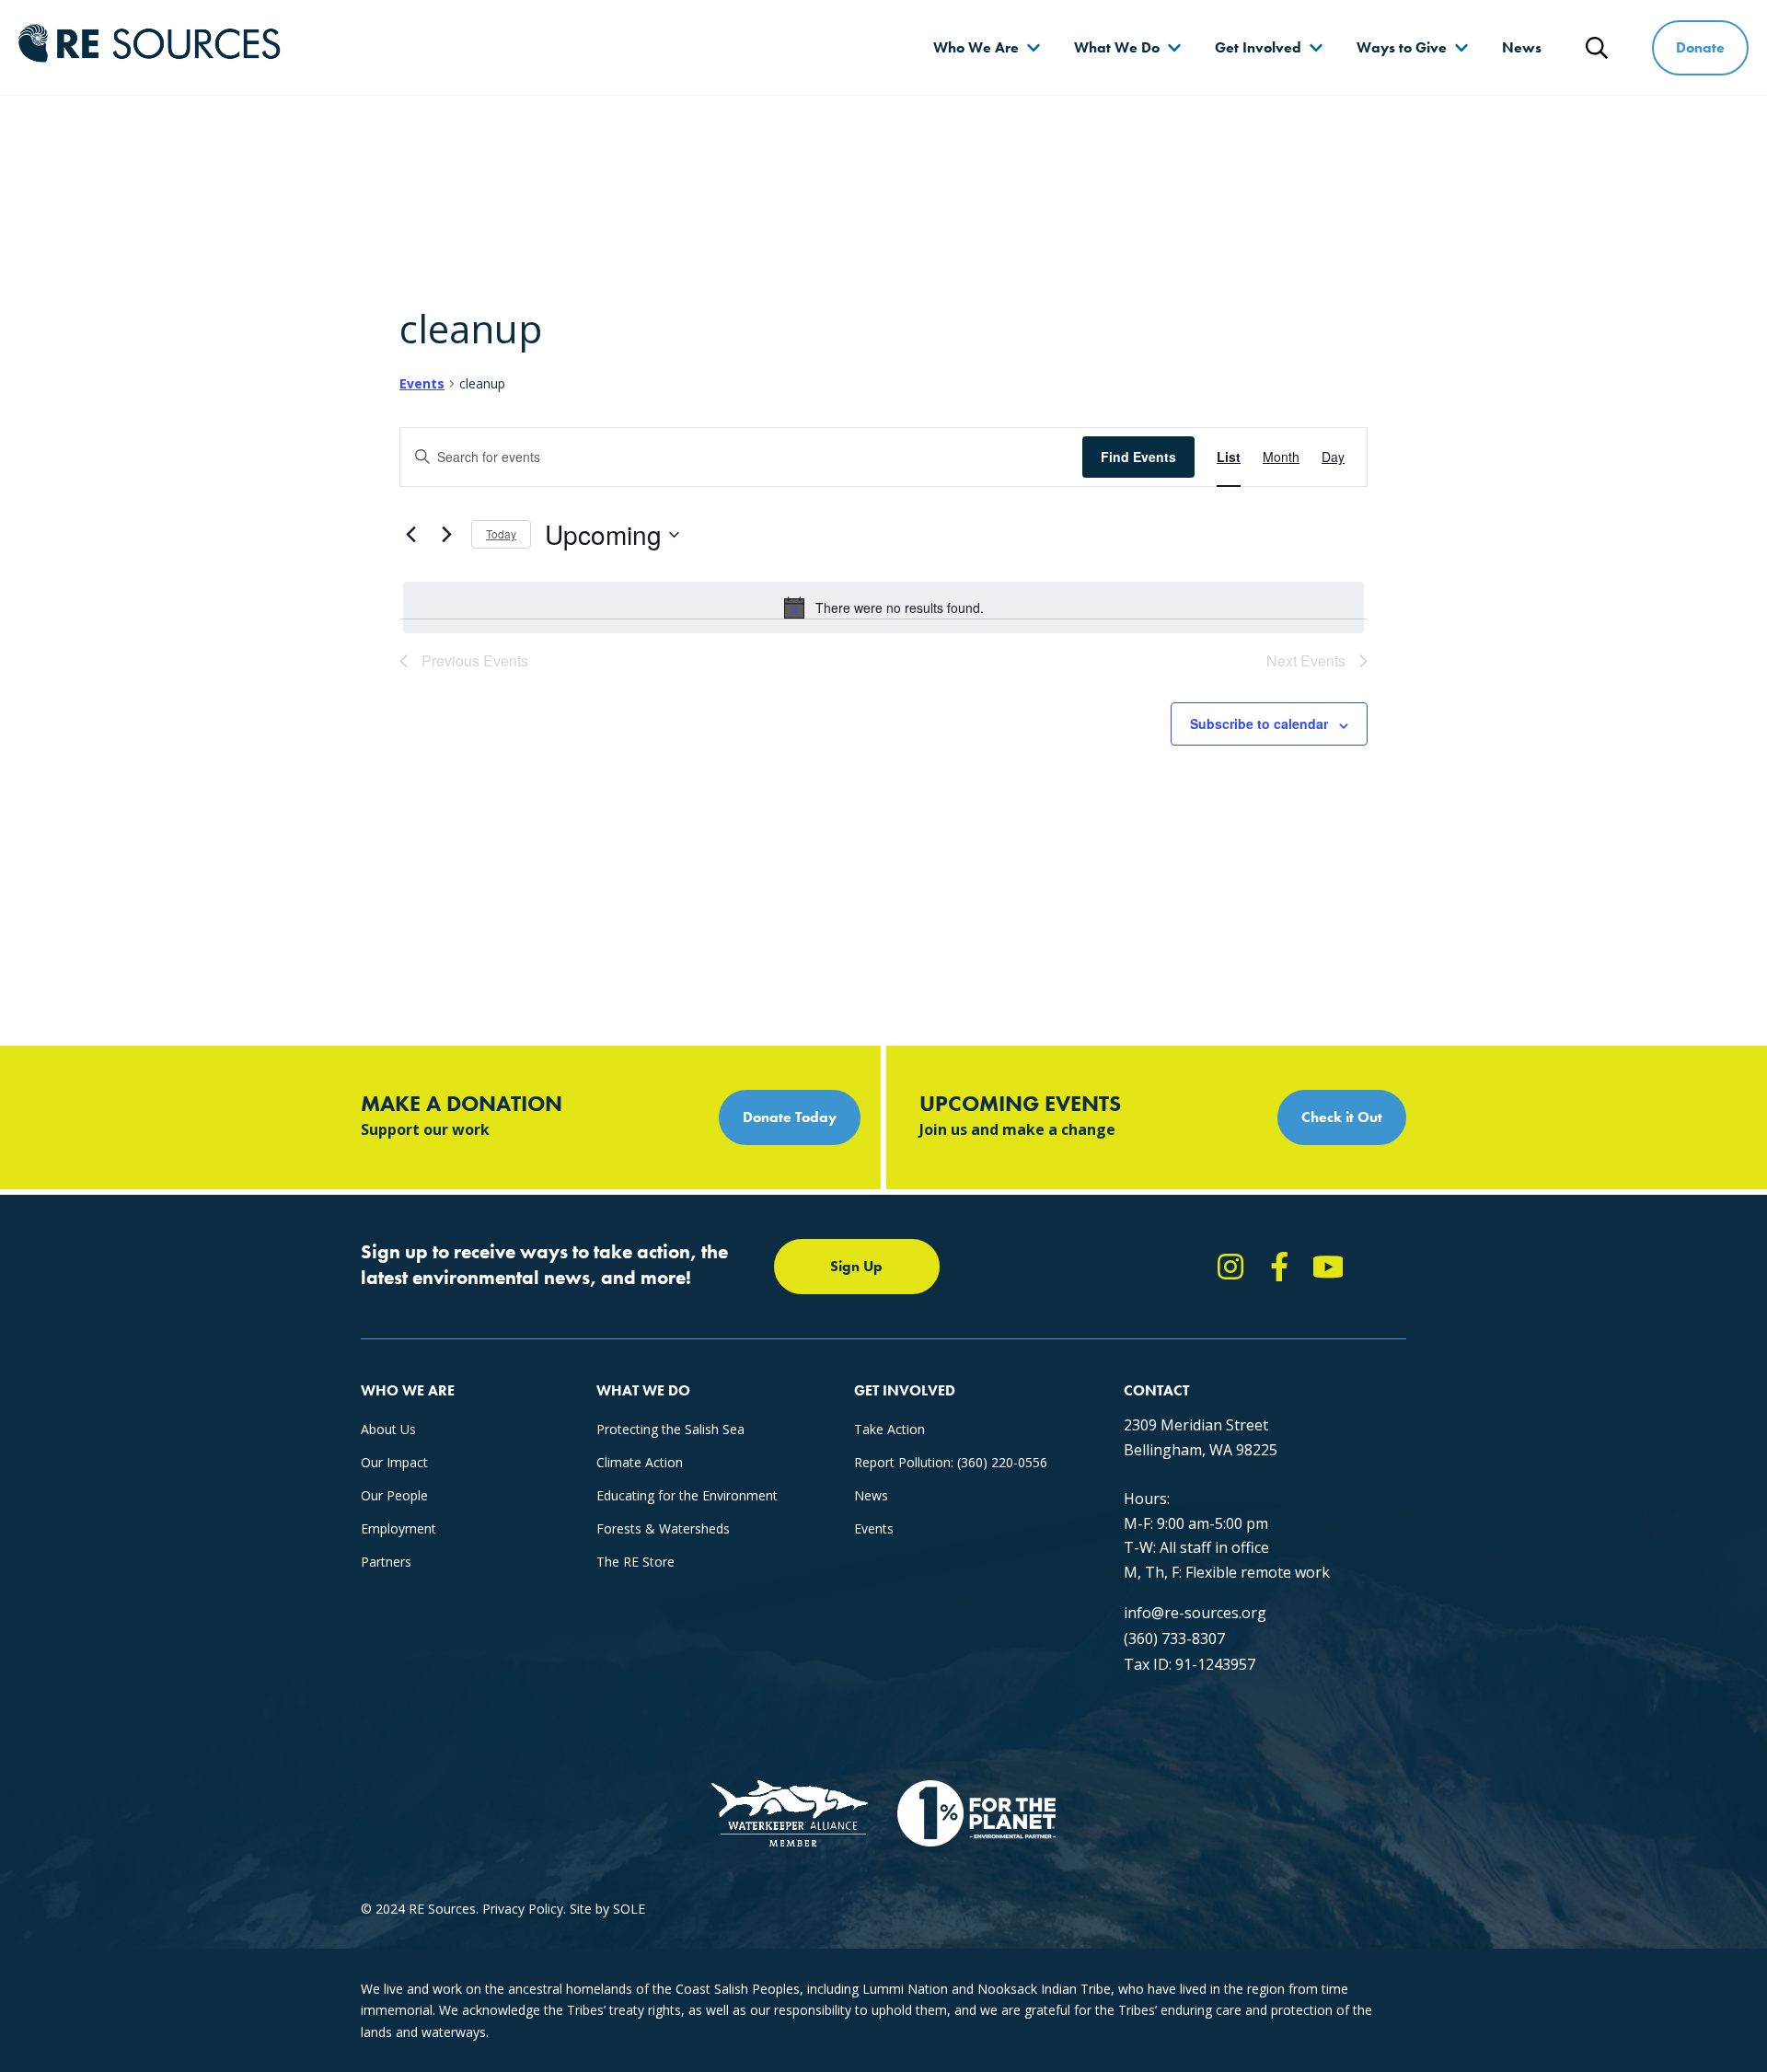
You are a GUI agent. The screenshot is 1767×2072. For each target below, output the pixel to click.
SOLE (629, 1909)
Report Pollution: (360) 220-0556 (951, 1462)
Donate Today (790, 1117)
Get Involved (1258, 47)
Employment (398, 1528)
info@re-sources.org (1195, 1613)
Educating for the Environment (687, 1495)
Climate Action (640, 1462)
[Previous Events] (410, 535)
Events (422, 383)
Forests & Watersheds (663, 1528)
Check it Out (1342, 1117)
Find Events (1138, 457)
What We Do (1117, 47)
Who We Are (976, 47)
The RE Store (635, 1562)
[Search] (1597, 48)
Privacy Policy (523, 1909)
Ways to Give (1402, 47)
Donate (1700, 47)
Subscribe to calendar (1259, 723)
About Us (388, 1429)
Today (501, 533)
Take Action (889, 1429)
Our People (394, 1495)
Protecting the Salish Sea (670, 1429)
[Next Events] (446, 535)
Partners (386, 1562)
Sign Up (856, 1266)
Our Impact (394, 1462)
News (1522, 47)
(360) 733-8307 (1174, 1638)
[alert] (883, 608)
